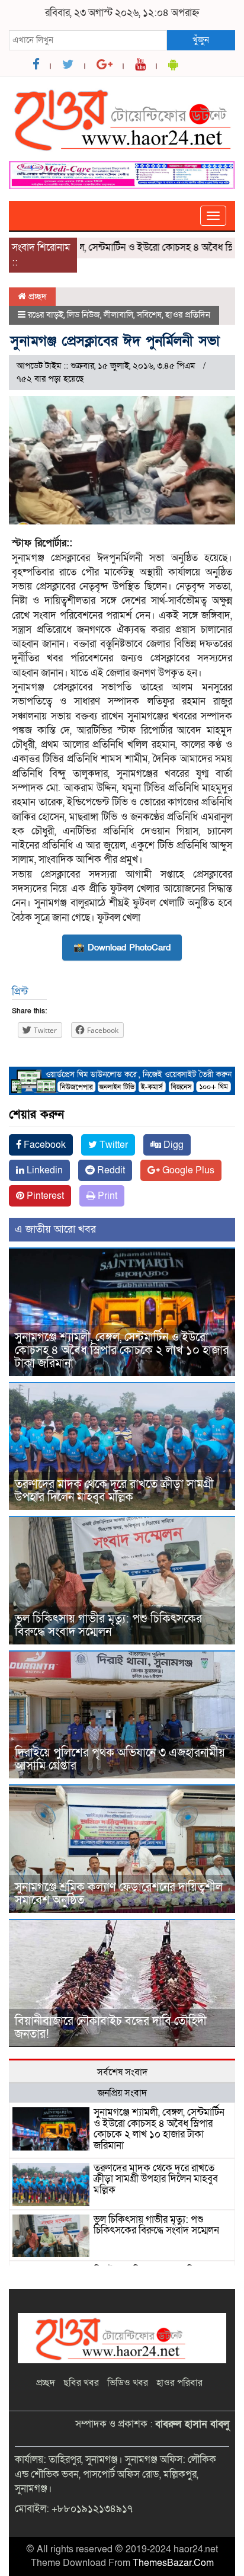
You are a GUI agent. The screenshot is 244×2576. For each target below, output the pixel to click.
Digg (172, 1145)
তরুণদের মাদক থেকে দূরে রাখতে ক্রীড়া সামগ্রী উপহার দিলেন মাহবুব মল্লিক (114, 1491)
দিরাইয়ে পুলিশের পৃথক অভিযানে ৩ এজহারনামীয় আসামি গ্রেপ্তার (120, 1759)
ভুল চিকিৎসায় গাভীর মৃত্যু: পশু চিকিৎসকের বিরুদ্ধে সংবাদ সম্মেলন (108, 1625)
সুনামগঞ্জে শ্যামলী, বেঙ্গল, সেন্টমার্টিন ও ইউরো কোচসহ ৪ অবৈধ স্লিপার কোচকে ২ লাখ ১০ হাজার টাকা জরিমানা (122, 1351)
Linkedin (44, 1170)
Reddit (110, 1170)
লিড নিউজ (84, 315)
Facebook (44, 1145)
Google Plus (187, 1170)
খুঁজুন (201, 40)
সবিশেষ (149, 315)
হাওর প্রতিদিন (188, 315)
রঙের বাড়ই (46, 315)
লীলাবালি (118, 315)
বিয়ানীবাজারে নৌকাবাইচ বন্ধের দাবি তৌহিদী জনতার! (111, 2028)
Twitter (113, 1145)
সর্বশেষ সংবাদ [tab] (122, 2072)
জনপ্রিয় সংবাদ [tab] (122, 2093)
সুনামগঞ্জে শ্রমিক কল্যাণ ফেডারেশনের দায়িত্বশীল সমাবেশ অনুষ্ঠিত (119, 1894)
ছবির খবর (81, 2383)
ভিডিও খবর (128, 2383)
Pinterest (44, 1196)
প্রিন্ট (20, 992)
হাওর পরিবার (179, 2383)
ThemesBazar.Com (173, 2563)
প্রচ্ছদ (36, 296)
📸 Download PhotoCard (122, 948)
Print (106, 1196)
